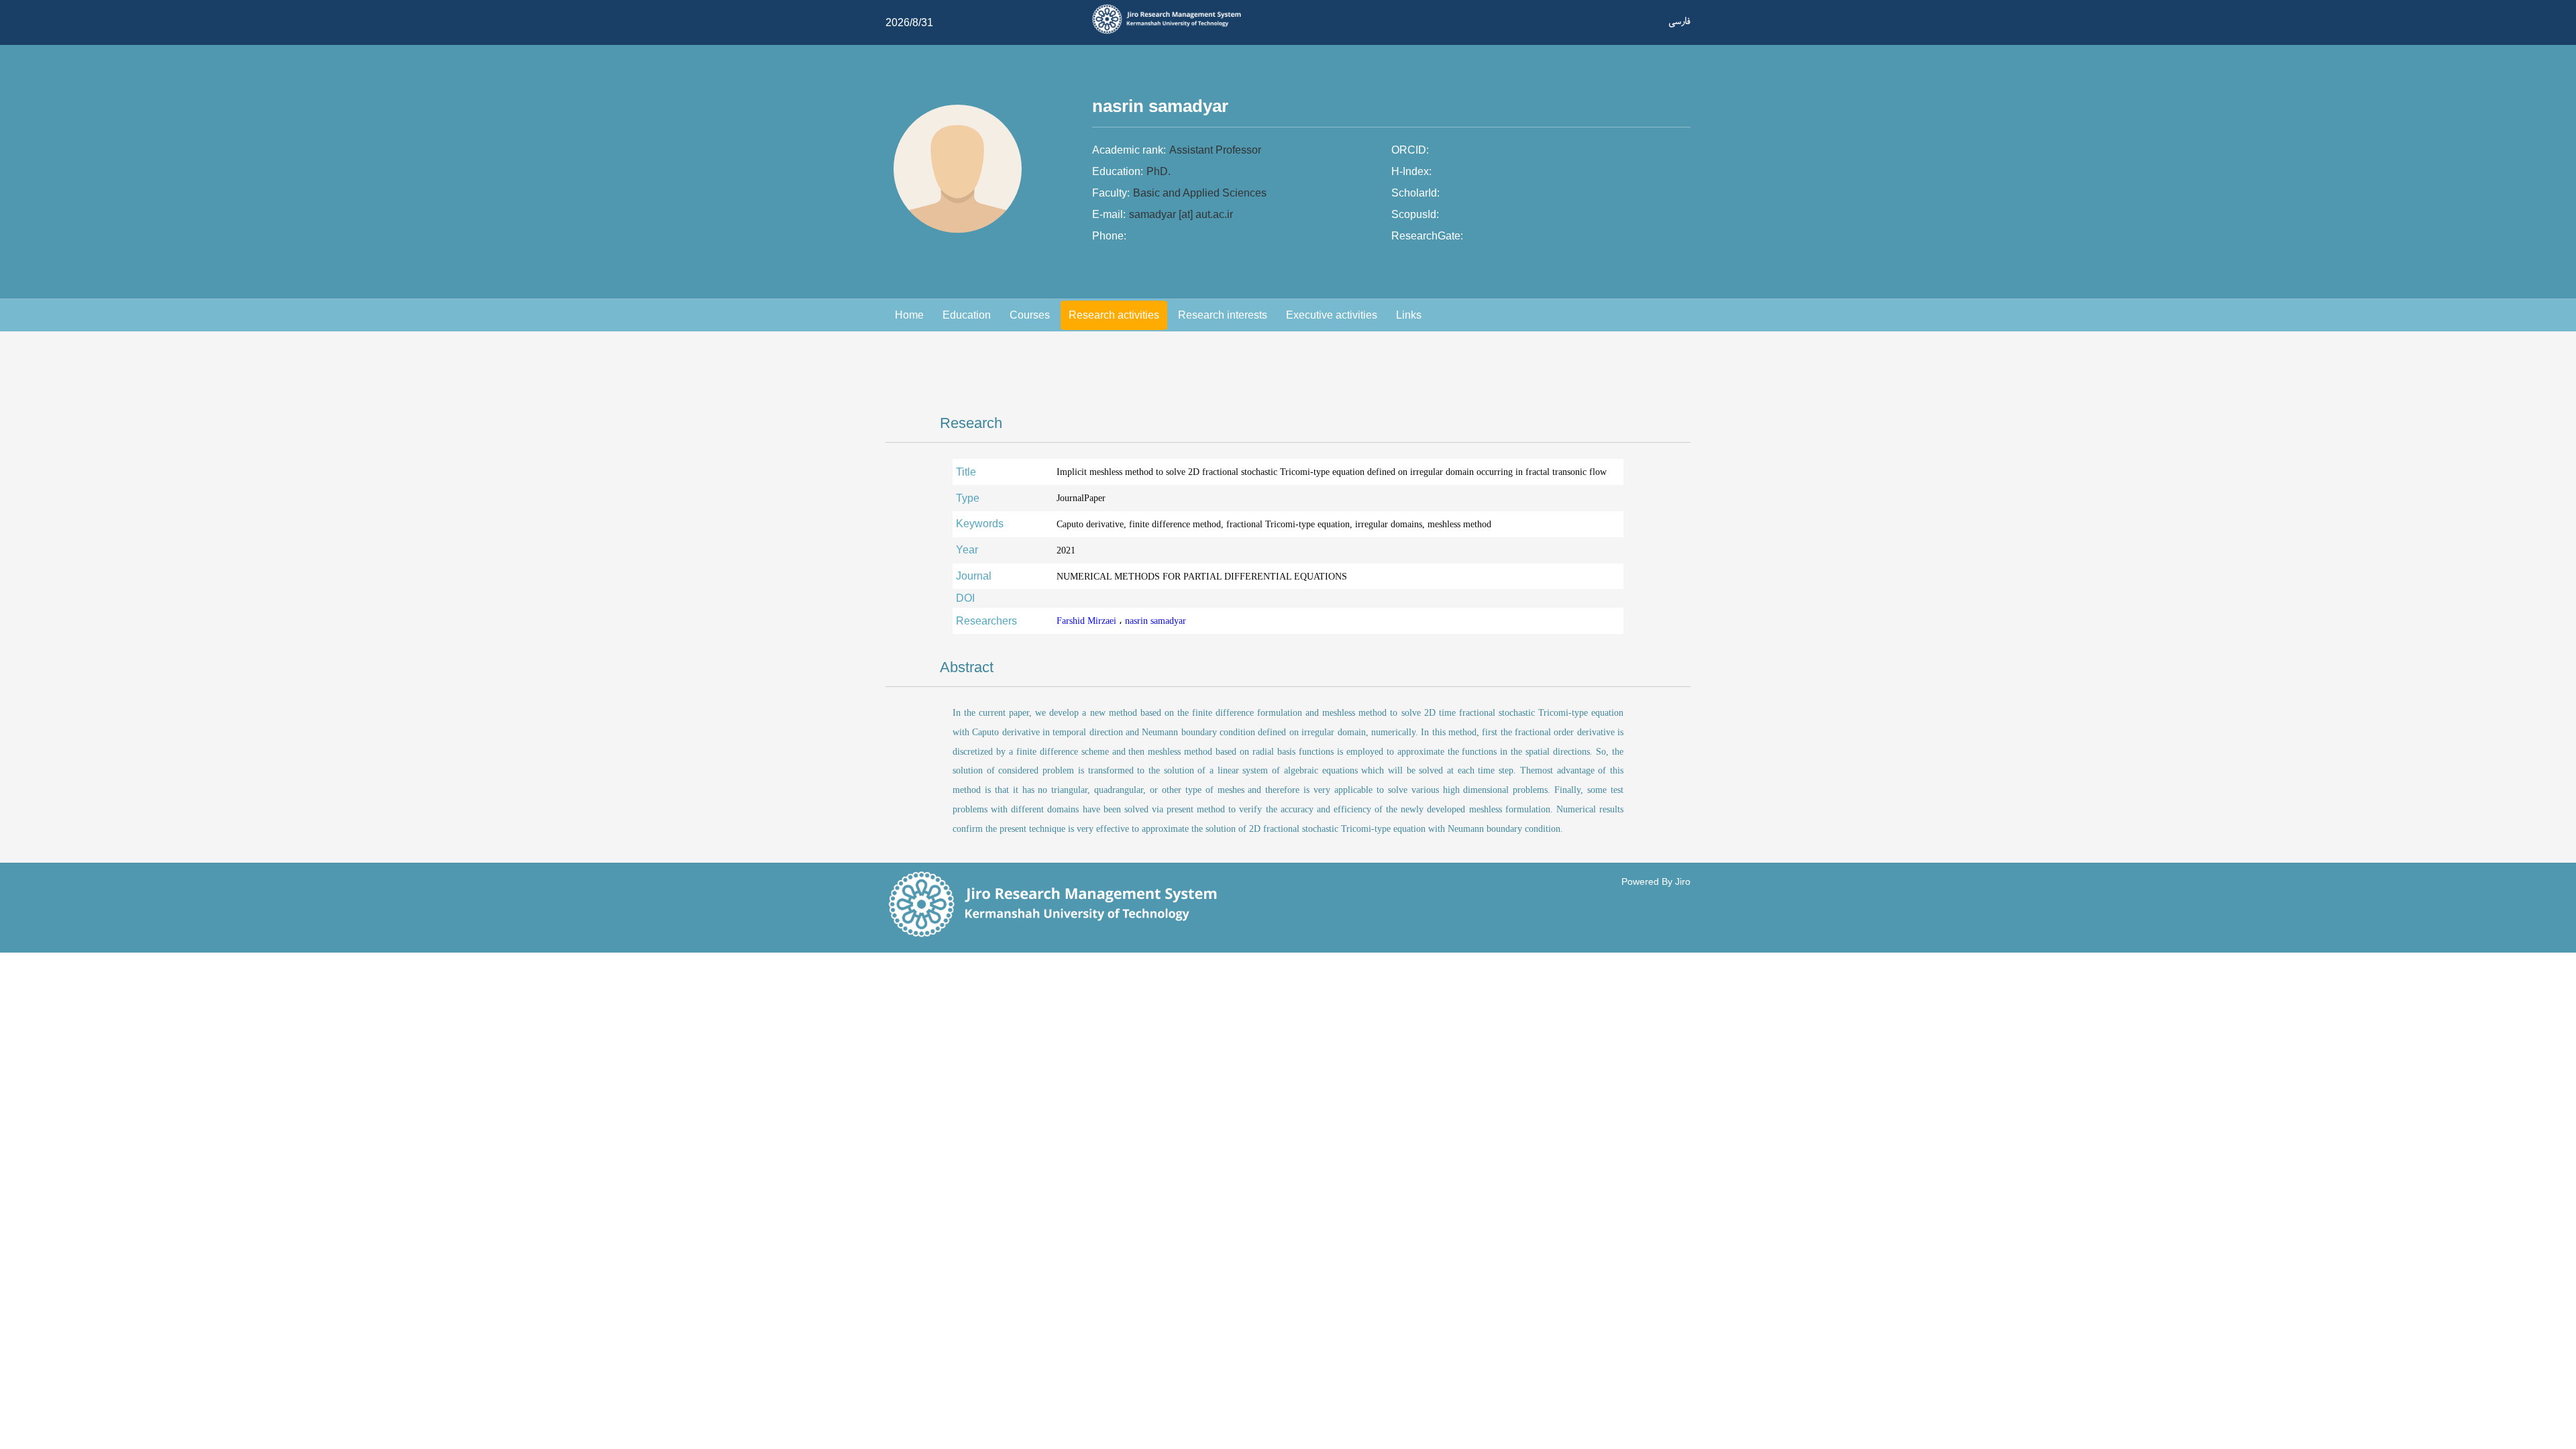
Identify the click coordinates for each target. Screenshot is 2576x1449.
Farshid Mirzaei (1088, 621)
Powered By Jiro (1656, 881)
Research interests (1223, 315)
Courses (1030, 315)
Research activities (1114, 315)
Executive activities (1332, 315)
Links (1409, 315)
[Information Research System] (1171, 32)
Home (909, 315)
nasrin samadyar (1156, 621)
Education (967, 315)
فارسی (1679, 21)
